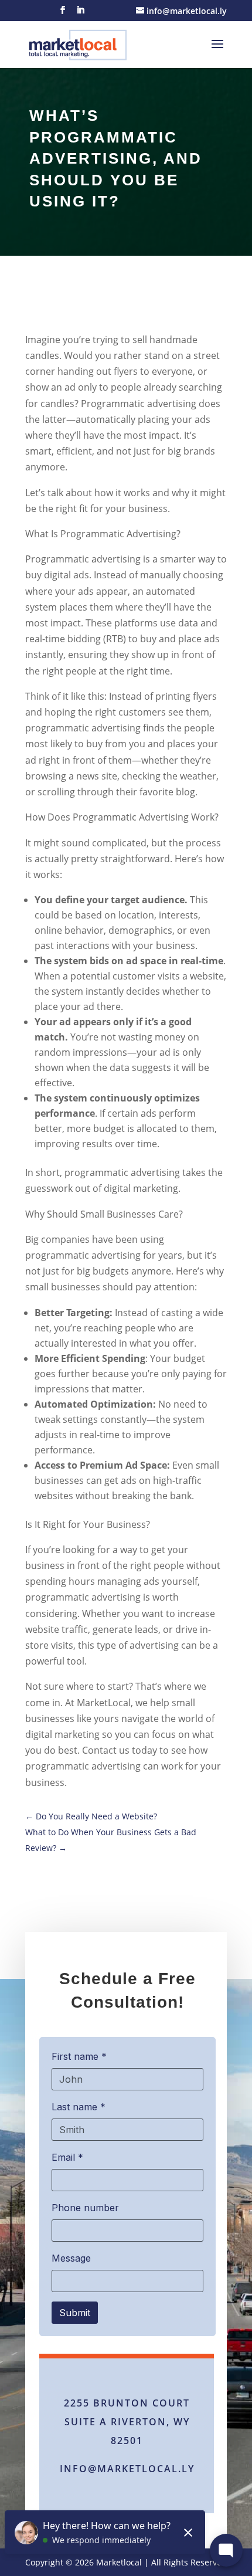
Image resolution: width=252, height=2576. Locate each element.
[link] (78, 43)
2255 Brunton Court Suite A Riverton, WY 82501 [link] (127, 2422)
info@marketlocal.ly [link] (127, 2469)
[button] (63, 13)
